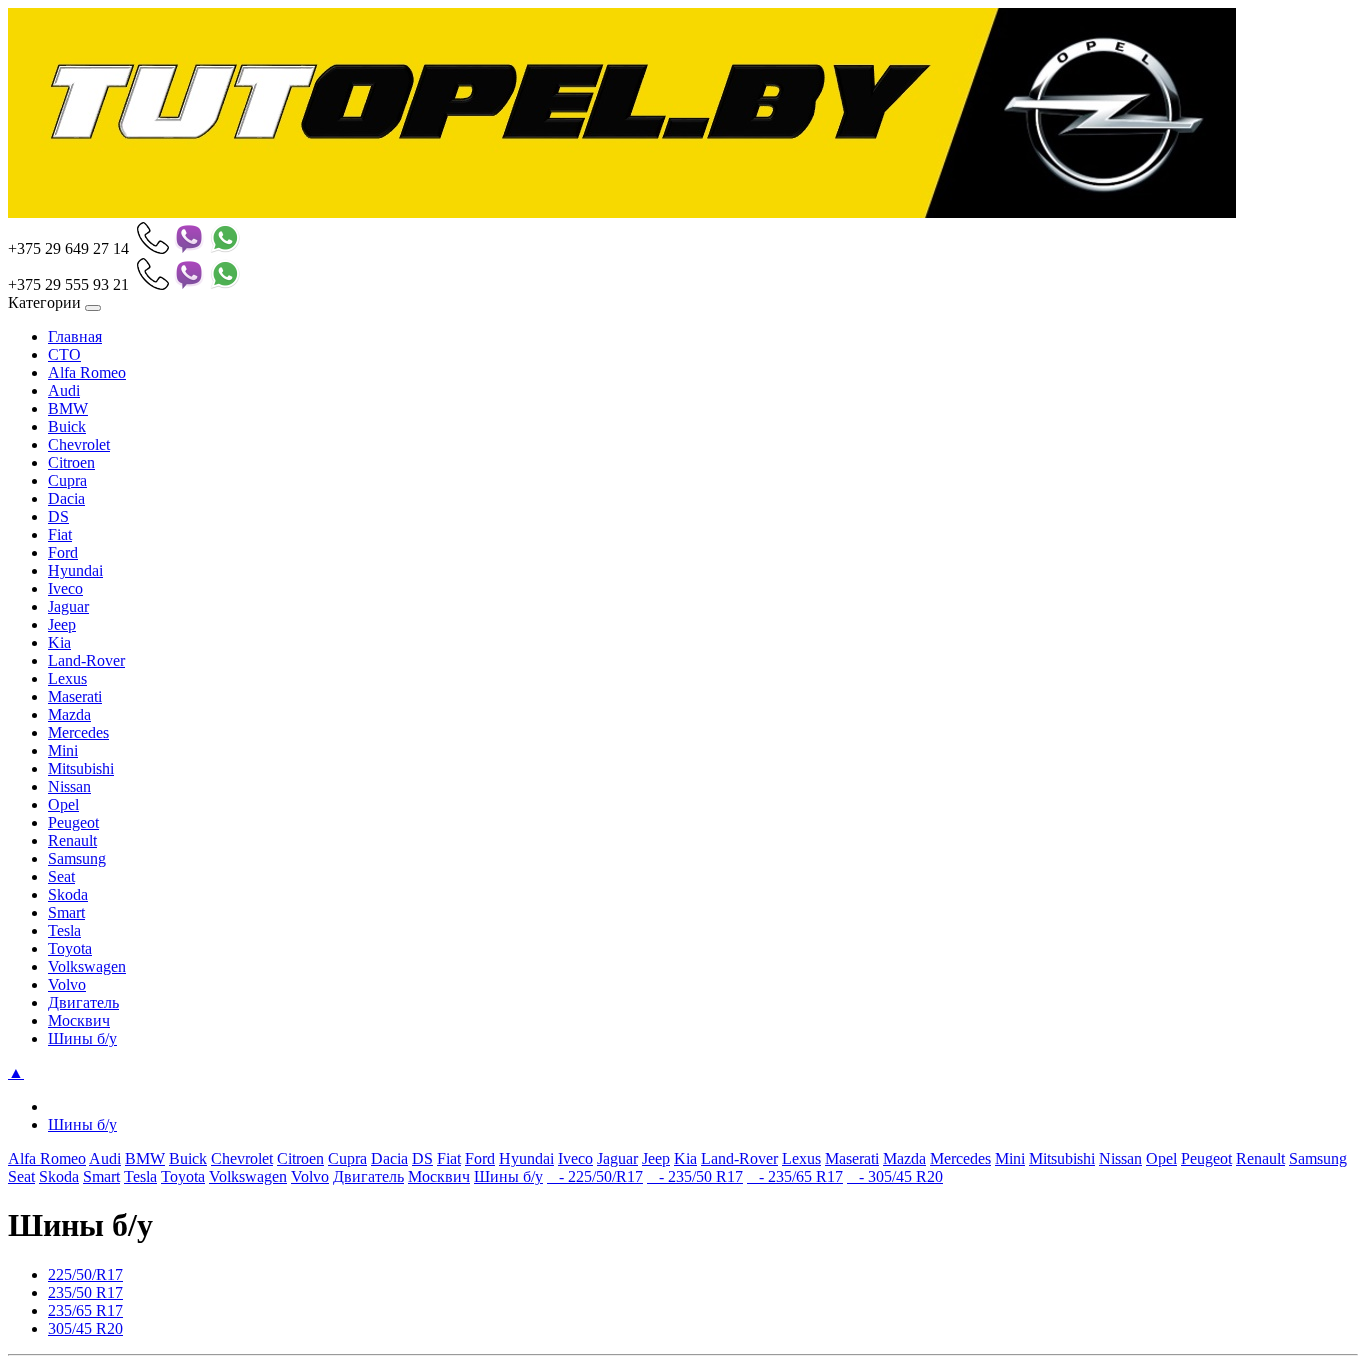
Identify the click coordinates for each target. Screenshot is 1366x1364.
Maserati (75, 696)
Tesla (64, 930)
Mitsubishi (81, 768)
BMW (68, 408)
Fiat (60, 534)
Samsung (77, 858)
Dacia (66, 498)
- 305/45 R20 (895, 1176)
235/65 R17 (85, 1310)
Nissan (69, 786)
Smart (66, 912)
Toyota (70, 948)
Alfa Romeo (87, 372)
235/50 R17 (85, 1292)
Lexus (67, 678)
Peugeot (73, 822)
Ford (63, 552)
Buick (67, 426)
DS (58, 516)
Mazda (69, 714)
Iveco (65, 588)
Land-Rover (86, 660)
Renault (72, 840)
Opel (63, 804)
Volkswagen (87, 966)
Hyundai (75, 570)
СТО (64, 354)
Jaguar (68, 606)
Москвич (79, 1020)
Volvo (67, 984)
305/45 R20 (85, 1328)
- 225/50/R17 (595, 1176)
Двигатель (83, 1002)
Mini (63, 750)
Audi (64, 390)
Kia (59, 642)
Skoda (68, 894)
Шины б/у (82, 1038)
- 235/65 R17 (795, 1176)
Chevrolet (79, 444)
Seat (61, 876)
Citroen (71, 462)
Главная (75, 336)
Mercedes (78, 732)
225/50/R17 (85, 1274)
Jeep (62, 624)
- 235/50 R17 (695, 1176)
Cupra (67, 480)
